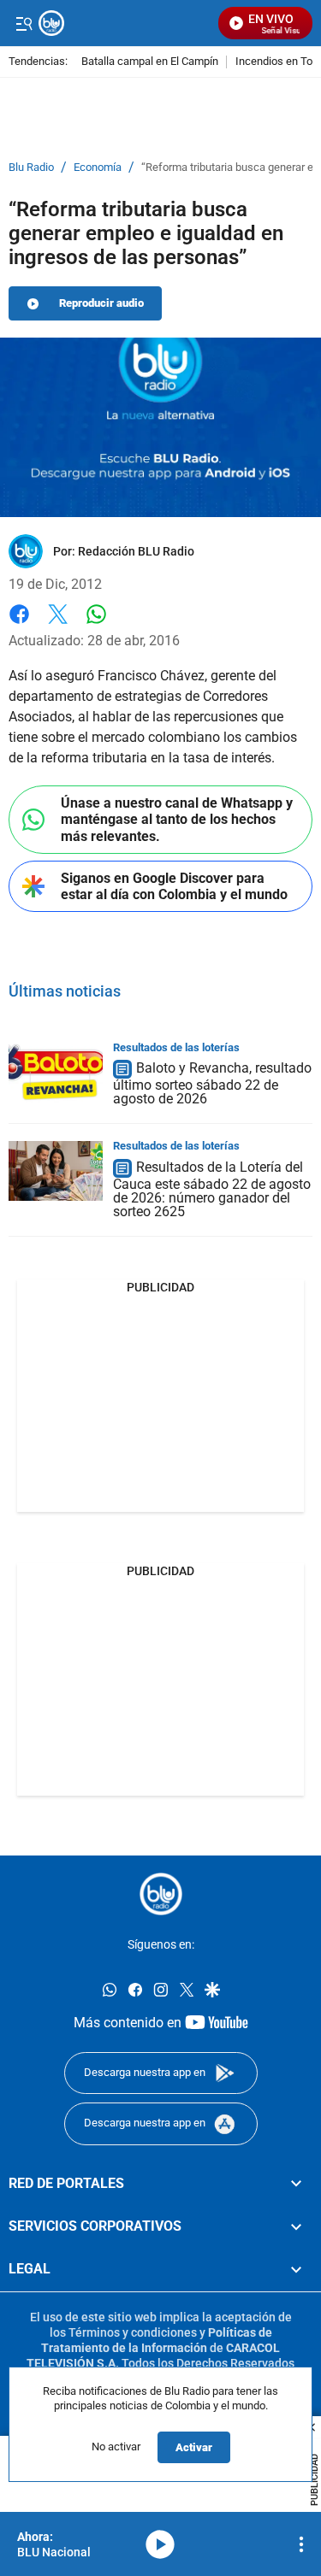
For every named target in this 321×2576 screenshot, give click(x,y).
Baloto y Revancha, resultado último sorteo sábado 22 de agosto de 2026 (212, 1084)
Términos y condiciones (133, 2332)
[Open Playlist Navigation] (301, 2544)
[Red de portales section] (296, 2184)
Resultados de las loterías (176, 1047)
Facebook (19, 624)
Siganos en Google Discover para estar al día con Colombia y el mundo (174, 886)
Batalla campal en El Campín (150, 62)
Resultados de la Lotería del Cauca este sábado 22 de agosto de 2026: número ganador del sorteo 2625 (212, 1189)
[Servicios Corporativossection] (296, 2226)
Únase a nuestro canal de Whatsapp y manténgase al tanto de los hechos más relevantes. (177, 819)
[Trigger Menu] (24, 23)
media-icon (160, 2544)
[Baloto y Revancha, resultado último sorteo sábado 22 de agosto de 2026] (56, 1073)
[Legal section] (296, 2269)
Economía (98, 168)
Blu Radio (31, 168)
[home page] (161, 1894)
